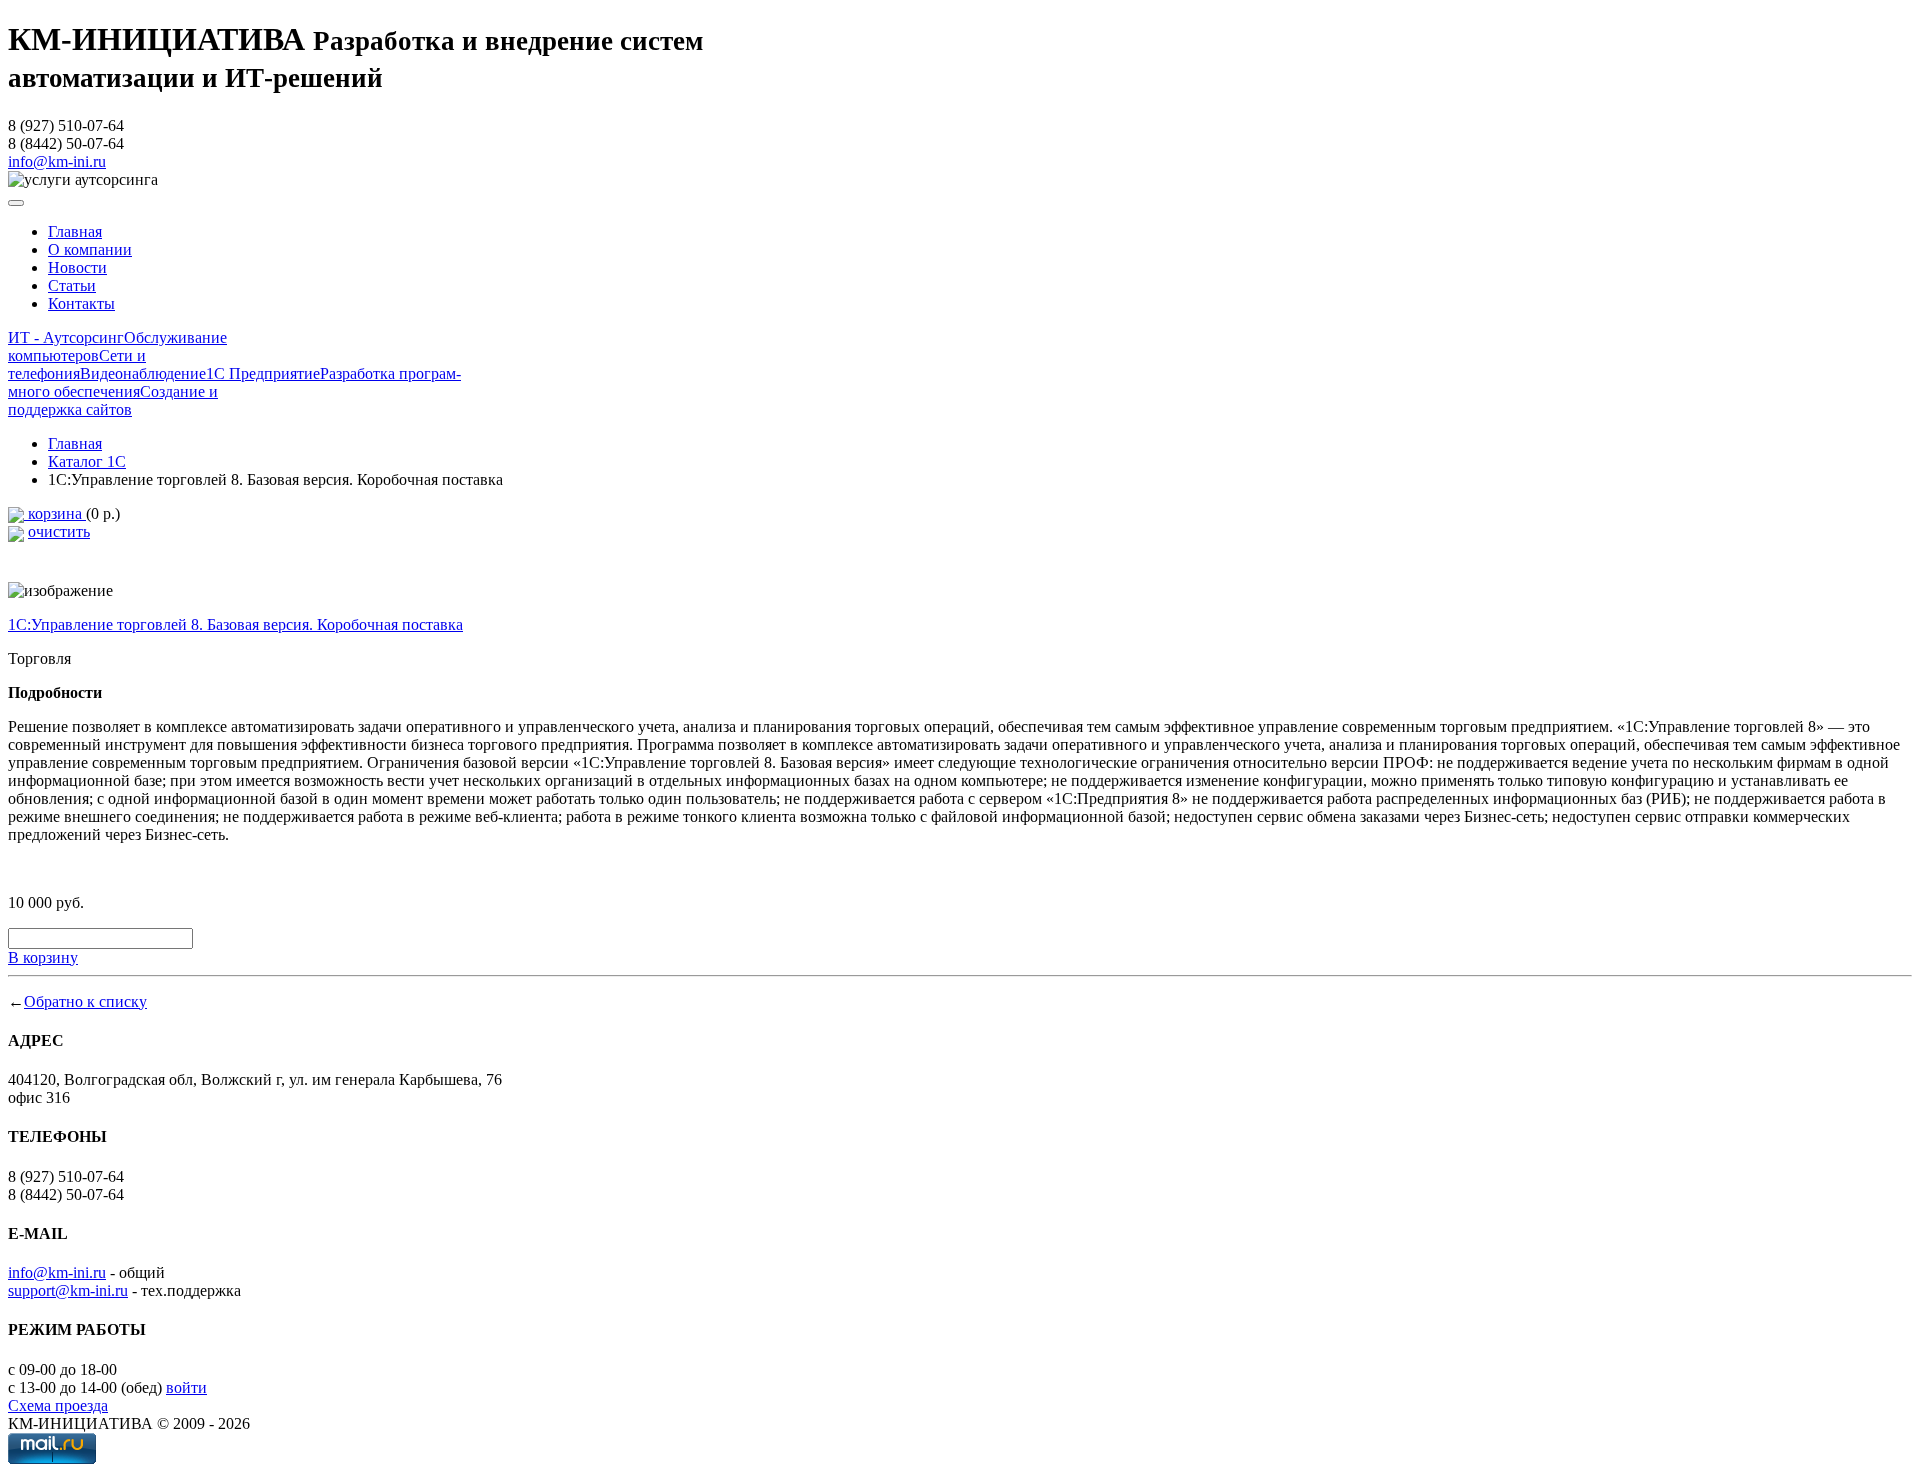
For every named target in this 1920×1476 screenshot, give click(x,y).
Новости (77, 267)
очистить (59, 531)
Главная (75, 231)
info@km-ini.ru (57, 161)
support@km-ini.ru (68, 1290)
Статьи (72, 285)
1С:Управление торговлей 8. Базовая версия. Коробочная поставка (235, 624)
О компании (90, 249)
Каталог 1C (87, 461)
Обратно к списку (85, 1001)
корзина (55, 513)
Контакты (81, 303)
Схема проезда (58, 1405)
